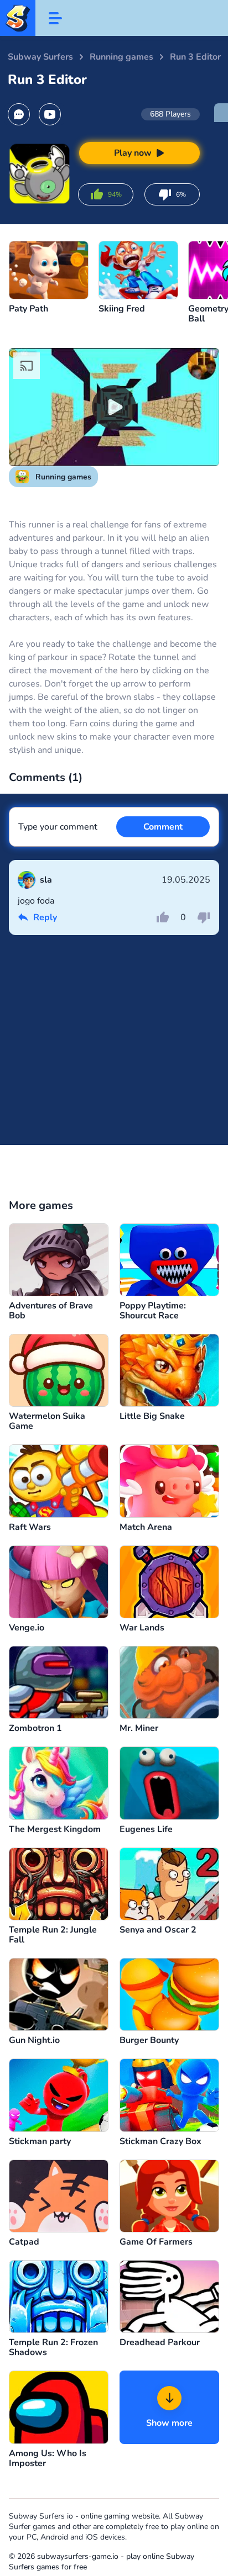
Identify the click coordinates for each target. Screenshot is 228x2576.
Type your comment (58, 827)
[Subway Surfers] (18, 18)
